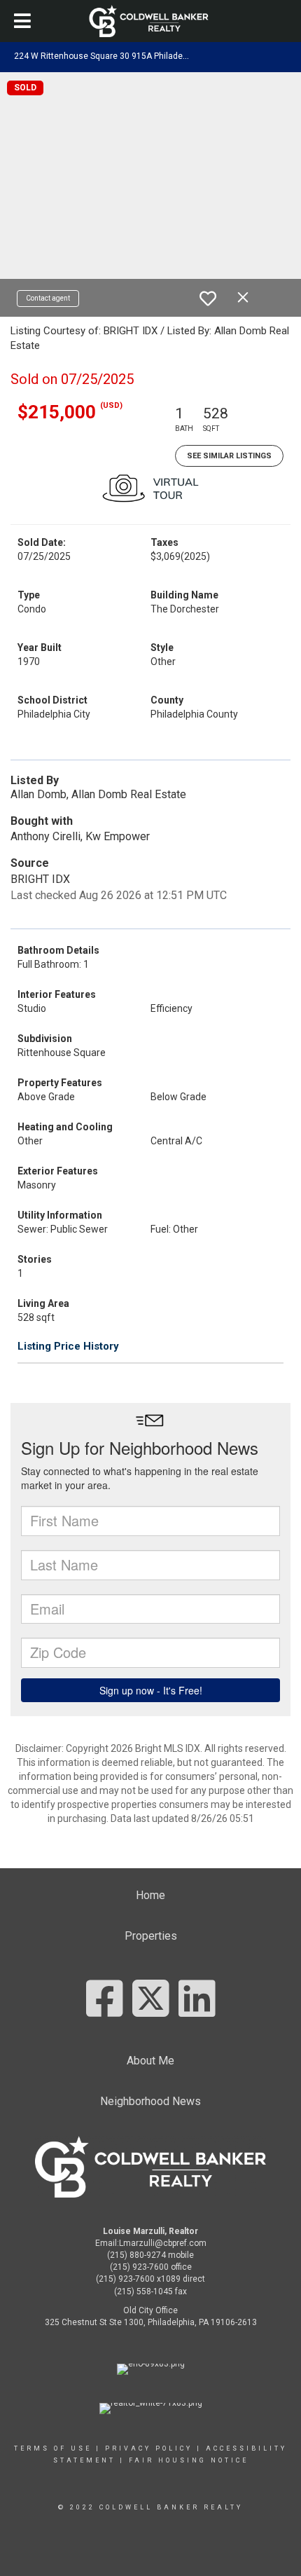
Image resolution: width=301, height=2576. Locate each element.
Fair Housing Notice (189, 2460)
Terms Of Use (53, 2448)
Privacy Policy (149, 2448)
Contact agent (48, 298)
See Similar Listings (229, 456)
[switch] (208, 299)
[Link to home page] (151, 21)
